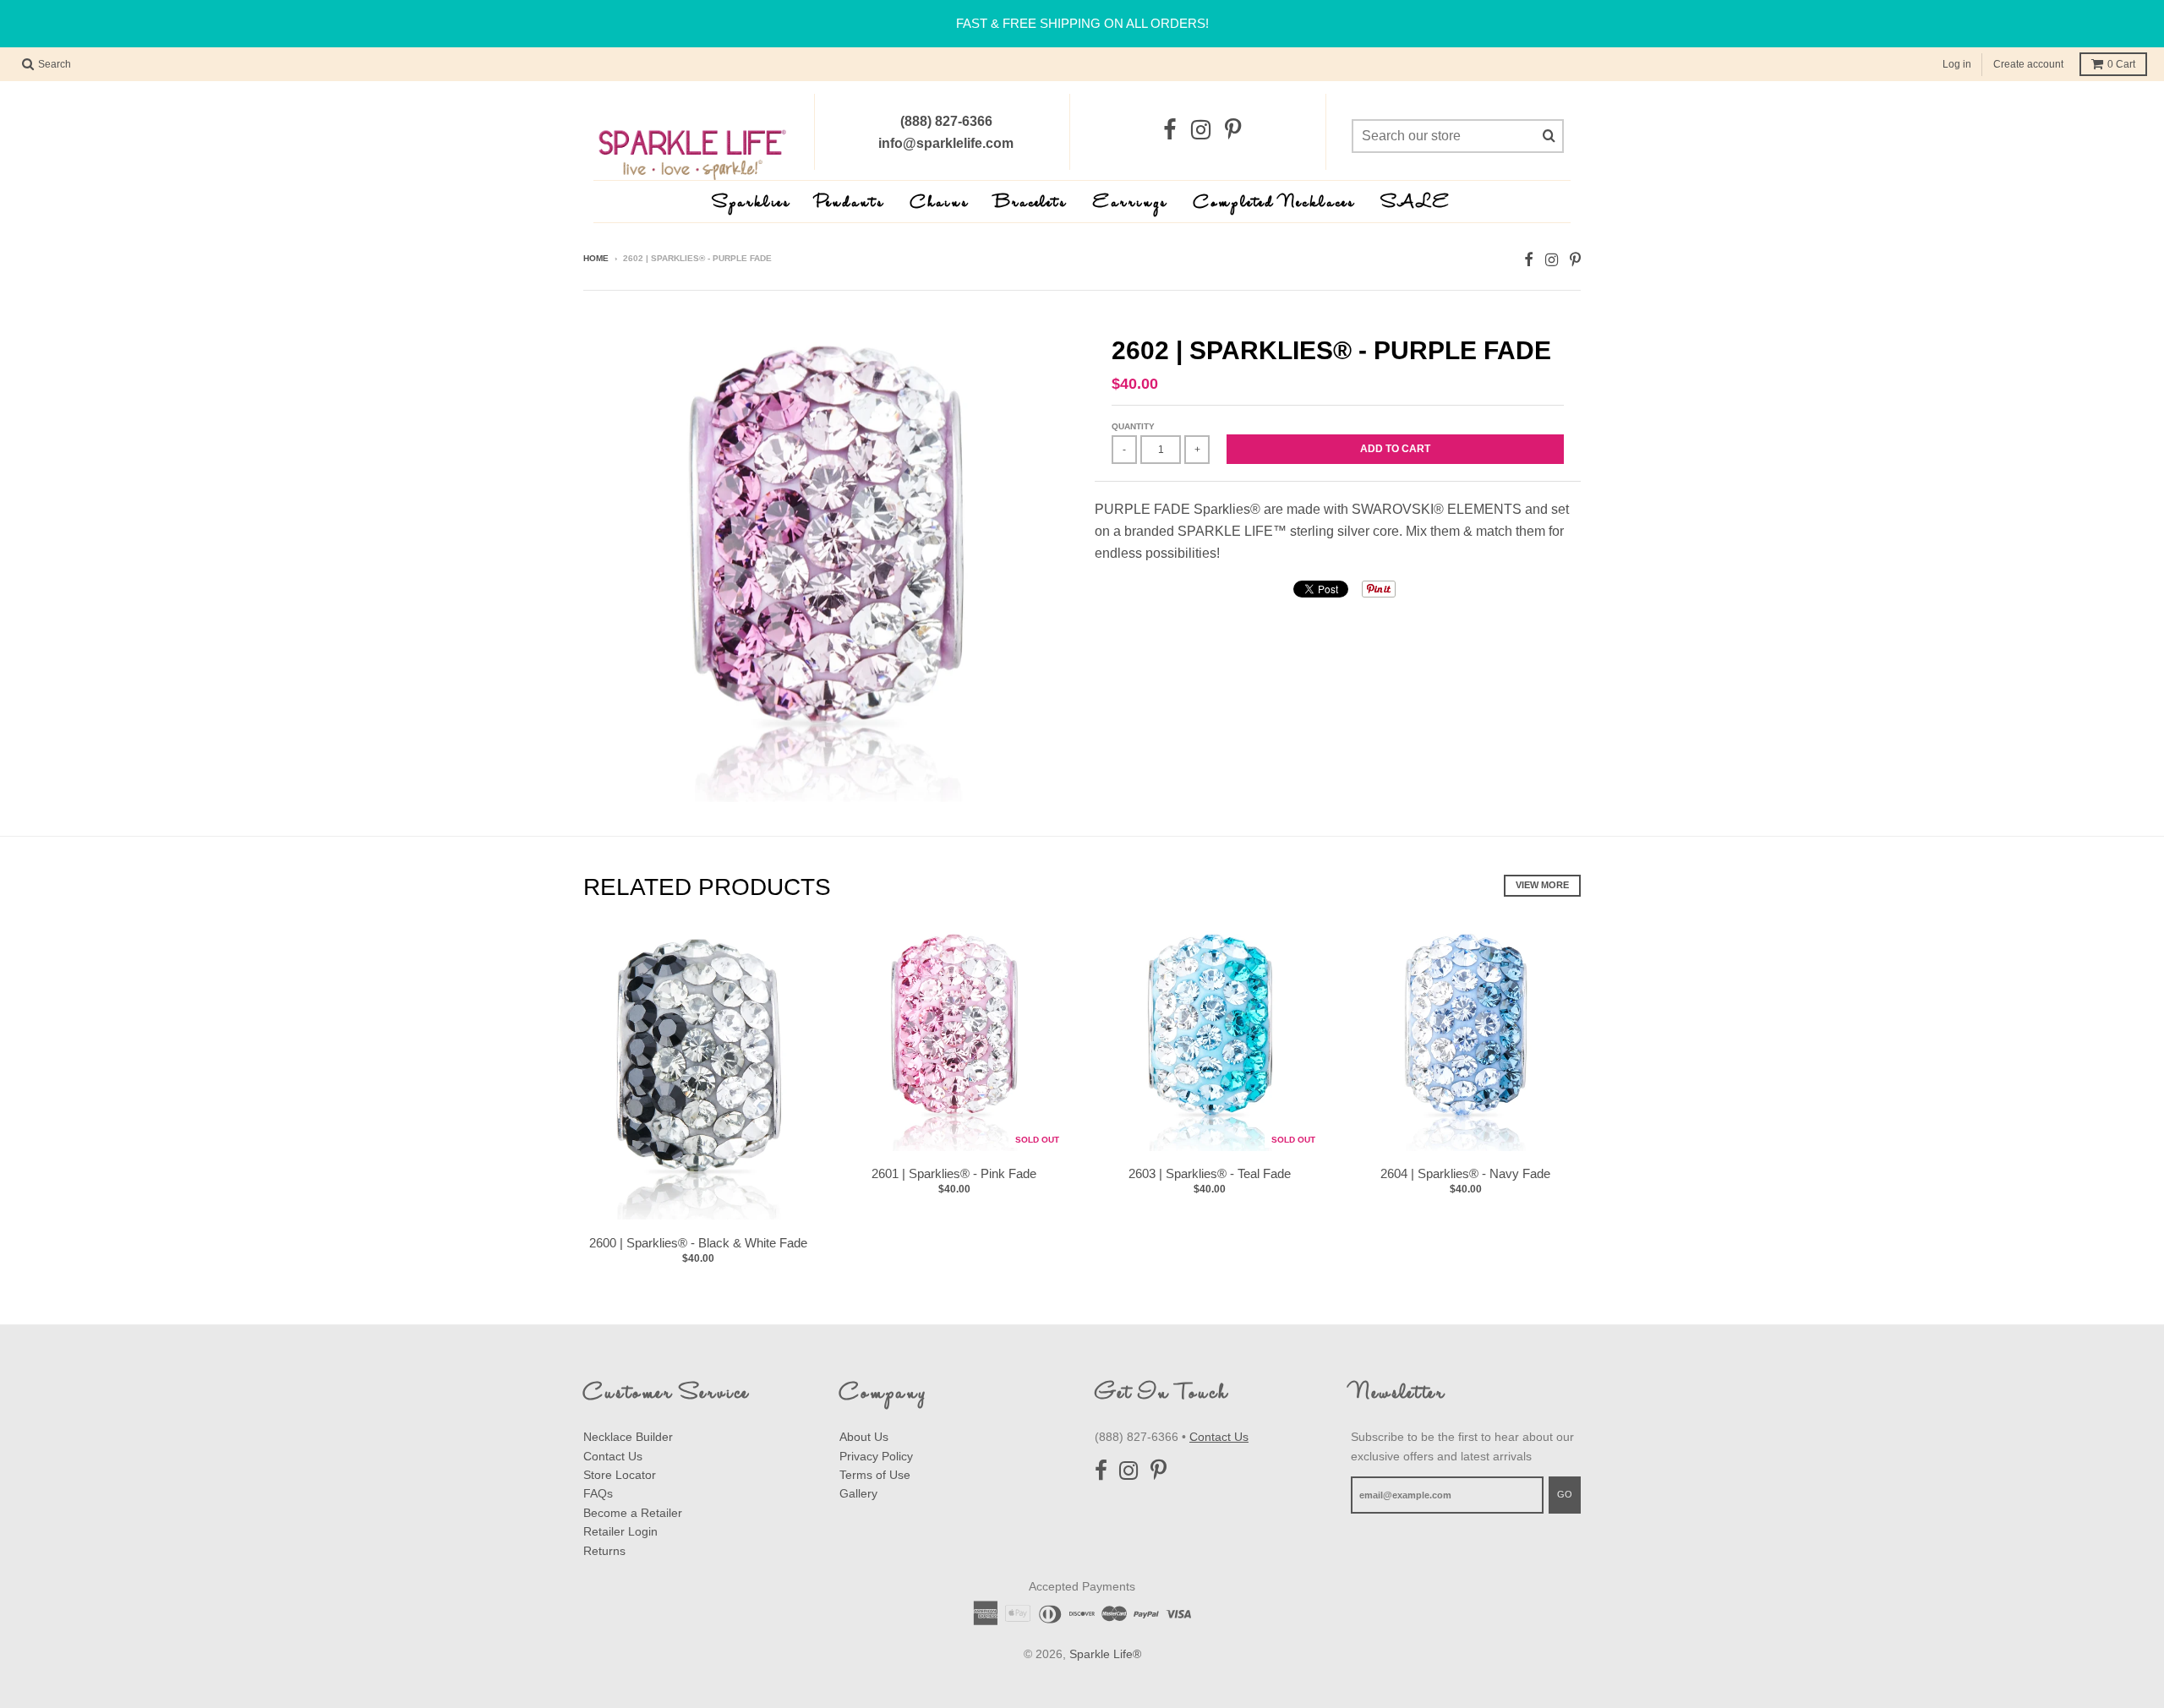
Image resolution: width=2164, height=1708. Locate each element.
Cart (2121, 64)
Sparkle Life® (1105, 1654)
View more (1542, 885)
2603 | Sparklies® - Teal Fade (1210, 1173)
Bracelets (1031, 203)
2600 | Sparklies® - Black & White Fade (698, 1243)
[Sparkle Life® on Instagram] (1201, 131)
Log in (1957, 64)
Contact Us (613, 1456)
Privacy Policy (876, 1456)
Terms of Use (875, 1475)
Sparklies (752, 203)
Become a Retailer (633, 1513)
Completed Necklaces (1275, 203)
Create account (2028, 64)
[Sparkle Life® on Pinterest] (1233, 131)
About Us (864, 1437)
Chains (940, 203)
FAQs (598, 1493)
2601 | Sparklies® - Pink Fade (954, 1173)
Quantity (1133, 426)
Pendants (851, 203)
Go (1565, 1494)
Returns (604, 1551)
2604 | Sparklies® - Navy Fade (1465, 1173)
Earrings (1131, 203)
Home (596, 258)
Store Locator (620, 1475)
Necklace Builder (628, 1437)
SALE (1416, 203)
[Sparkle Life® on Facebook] (1170, 131)
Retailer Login (620, 1531)
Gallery (858, 1493)
